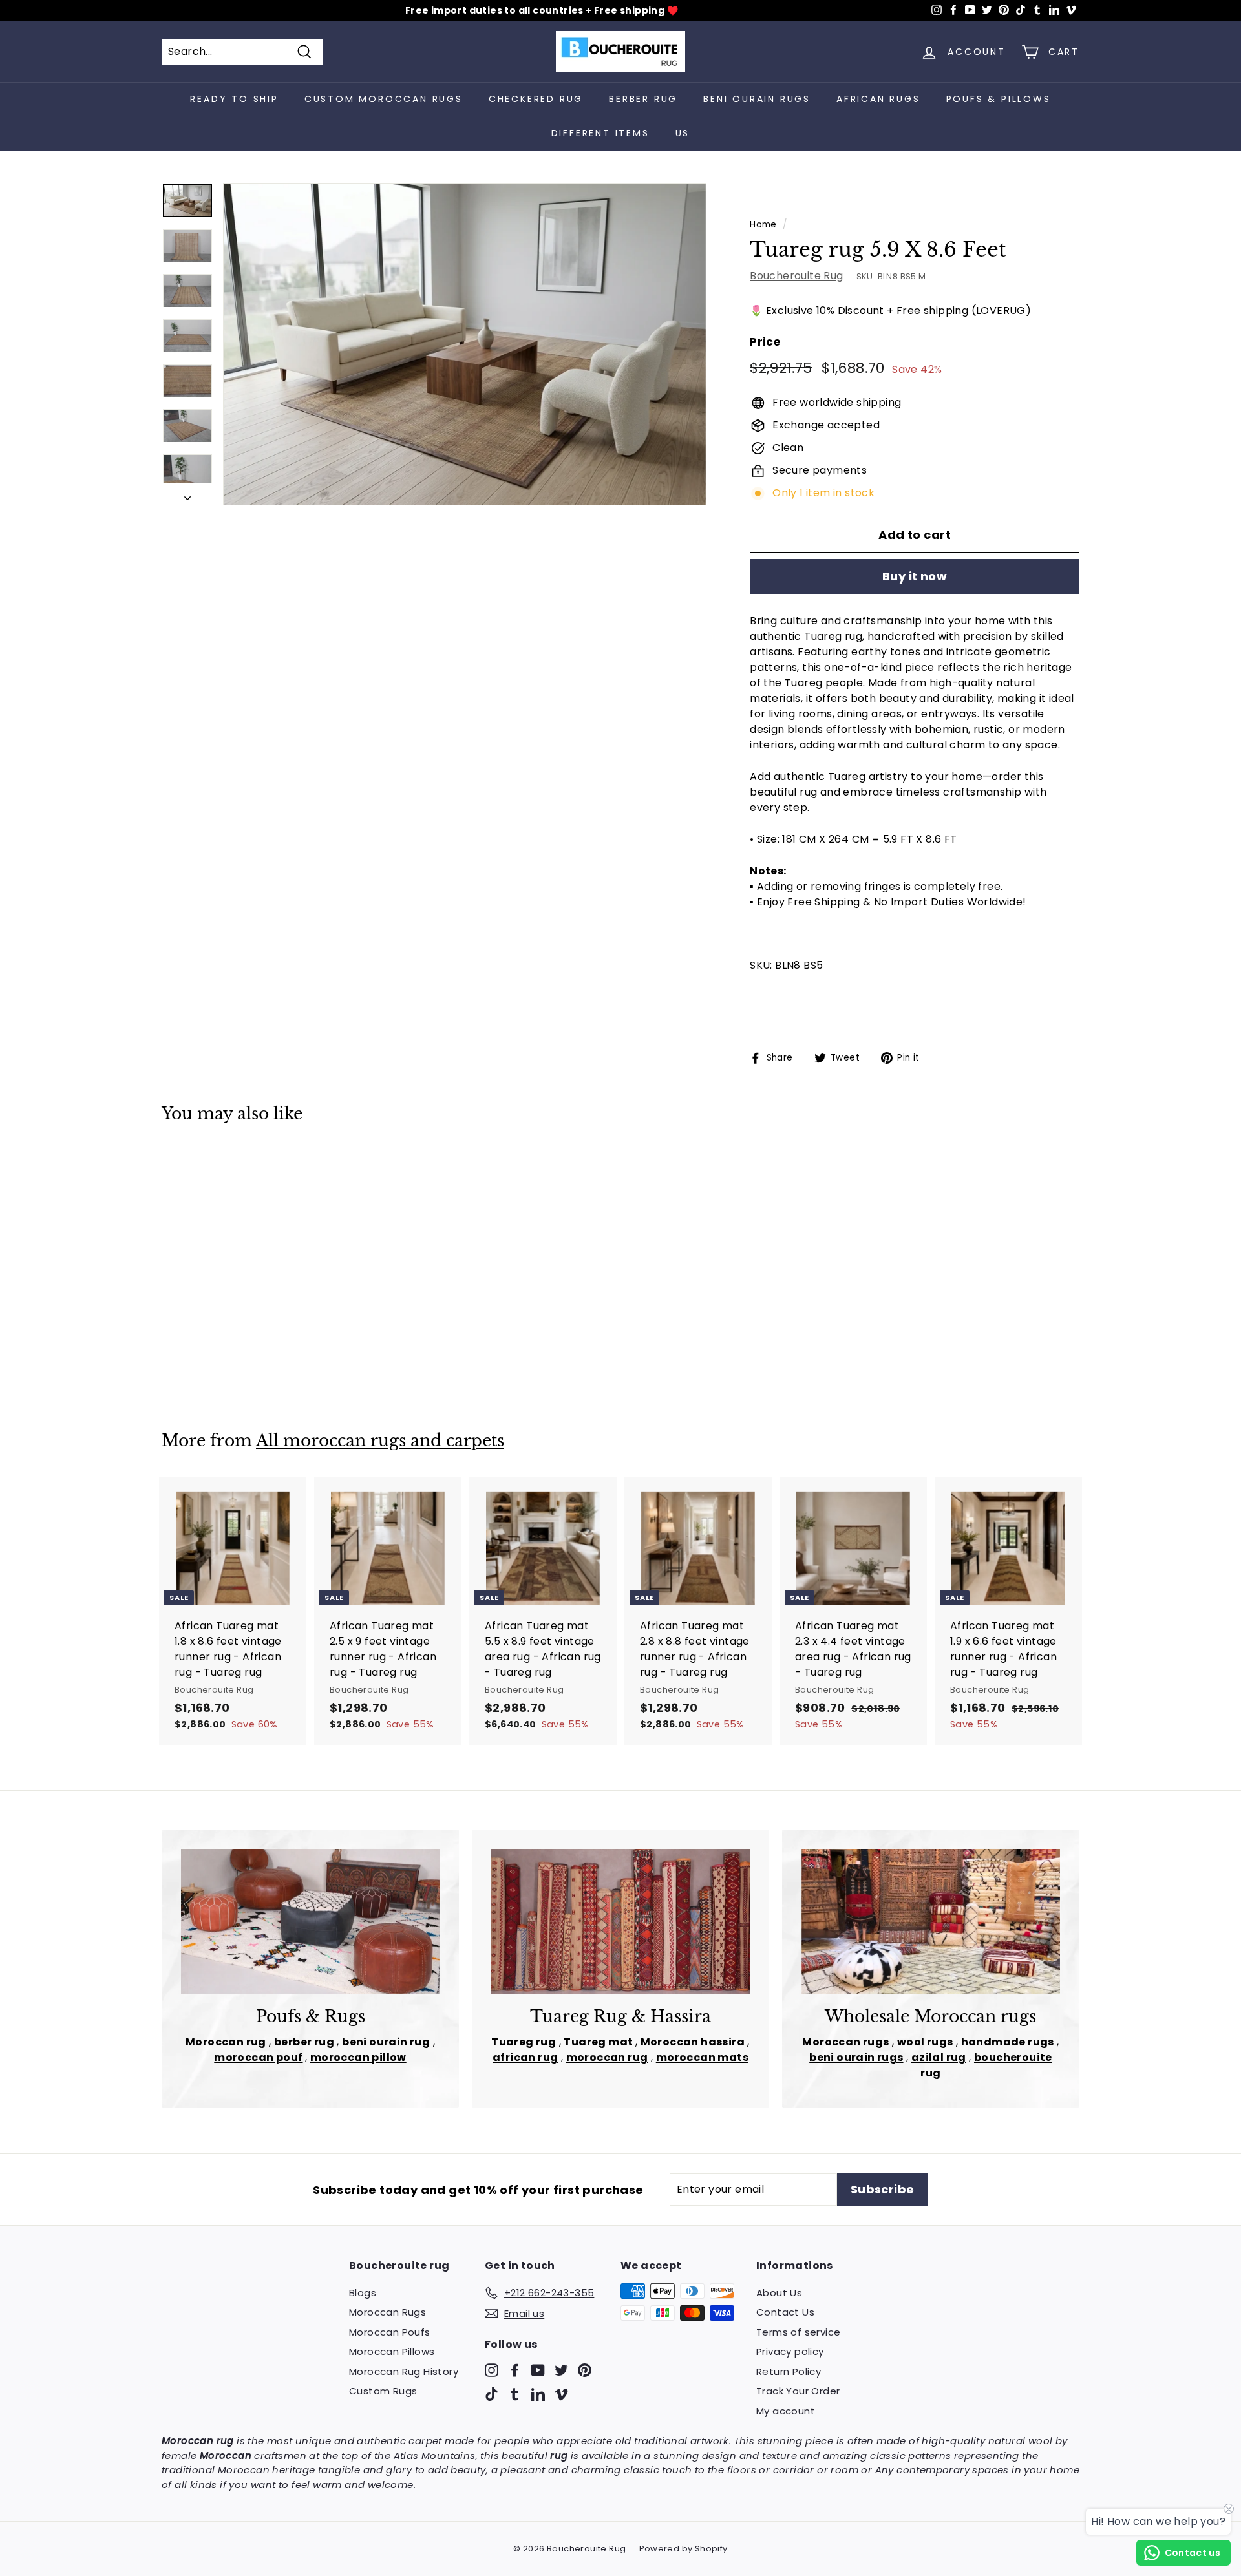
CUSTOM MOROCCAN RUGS (384, 99)
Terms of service (798, 2332)
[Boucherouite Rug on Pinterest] (585, 2370)
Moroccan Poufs (390, 2332)
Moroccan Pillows (392, 2351)
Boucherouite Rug (796, 276)
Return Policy (789, 2371)
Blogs (363, 2293)
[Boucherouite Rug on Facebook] (515, 2370)
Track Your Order (798, 2391)
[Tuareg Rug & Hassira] (620, 1922)
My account (786, 2411)
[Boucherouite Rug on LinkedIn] (538, 2394)
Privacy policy (790, 2351)
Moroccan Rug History (404, 2371)
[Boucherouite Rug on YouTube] (538, 2370)
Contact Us (785, 2312)
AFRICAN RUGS (878, 99)
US (683, 133)
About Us (779, 2293)
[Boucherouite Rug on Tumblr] (515, 2394)
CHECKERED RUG (536, 99)
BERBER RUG (643, 99)
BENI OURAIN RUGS (757, 99)
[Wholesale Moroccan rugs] (931, 1922)
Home (763, 225)
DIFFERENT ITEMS (600, 133)
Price (765, 342)
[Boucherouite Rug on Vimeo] (561, 2394)
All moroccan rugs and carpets (380, 1441)
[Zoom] (465, 344)
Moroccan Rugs (387, 2312)
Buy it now (915, 576)
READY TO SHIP (234, 99)
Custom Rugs (383, 2391)
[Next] (187, 494)
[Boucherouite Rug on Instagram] (492, 2370)
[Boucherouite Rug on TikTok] (492, 2394)
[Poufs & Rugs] (310, 1922)
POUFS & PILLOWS (999, 99)
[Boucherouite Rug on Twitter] (561, 2370)
